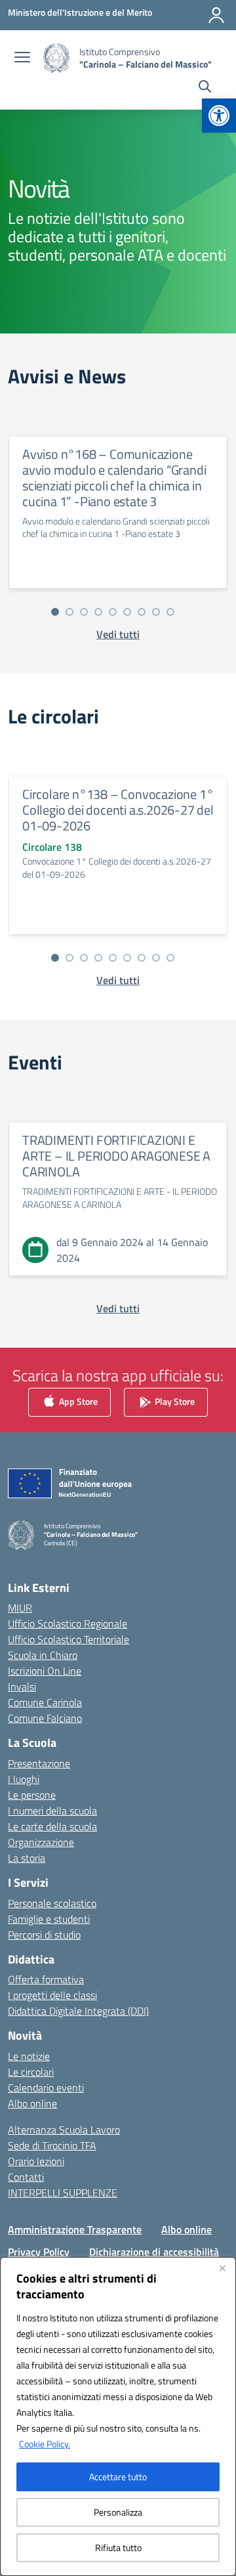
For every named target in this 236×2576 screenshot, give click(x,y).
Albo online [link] (32, 2103)
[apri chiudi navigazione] (22, 58)
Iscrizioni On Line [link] (45, 1671)
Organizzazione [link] (41, 1842)
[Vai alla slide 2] (69, 612)
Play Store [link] (174, 1401)
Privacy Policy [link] (39, 2252)
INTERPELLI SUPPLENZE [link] (63, 2193)
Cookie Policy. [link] (45, 2444)
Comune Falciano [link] (45, 1718)
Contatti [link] (26, 2177)
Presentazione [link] (39, 1763)
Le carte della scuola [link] (52, 1826)
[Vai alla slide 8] (156, 612)
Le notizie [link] (29, 2056)
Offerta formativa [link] (46, 1979)
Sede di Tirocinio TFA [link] (52, 2145)
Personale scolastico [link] (52, 1903)
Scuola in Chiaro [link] (43, 1655)
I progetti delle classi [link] (52, 1995)
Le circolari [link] (31, 2072)
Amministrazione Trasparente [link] (75, 2229)
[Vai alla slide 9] (170, 612)
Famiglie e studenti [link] (49, 1919)
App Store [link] (77, 1401)
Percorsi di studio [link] (44, 1935)
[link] (219, 116)
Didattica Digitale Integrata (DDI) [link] (78, 2011)
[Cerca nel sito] (205, 88)
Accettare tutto (118, 2477)
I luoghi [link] (24, 1779)
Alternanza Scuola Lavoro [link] (64, 2130)
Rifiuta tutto (118, 2547)
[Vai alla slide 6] (127, 612)
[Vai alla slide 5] (113, 612)
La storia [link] (27, 1858)
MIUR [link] (20, 1608)
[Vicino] (222, 2268)
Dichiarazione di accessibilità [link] (154, 2252)
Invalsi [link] (22, 1686)
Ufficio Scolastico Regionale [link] (68, 1623)
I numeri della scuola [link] (52, 1811)
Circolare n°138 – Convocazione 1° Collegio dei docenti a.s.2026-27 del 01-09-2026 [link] (118, 810)
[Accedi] (216, 15)
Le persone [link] (32, 1795)
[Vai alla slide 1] (55, 612)
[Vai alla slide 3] (84, 612)
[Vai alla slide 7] (142, 612)
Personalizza (118, 2512)
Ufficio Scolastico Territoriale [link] (69, 1639)
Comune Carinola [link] (45, 1702)
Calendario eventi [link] (46, 2088)
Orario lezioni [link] (36, 2161)
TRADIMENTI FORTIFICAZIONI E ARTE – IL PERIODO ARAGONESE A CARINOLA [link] (116, 1156)
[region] (118, 2416)
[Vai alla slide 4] (98, 612)
